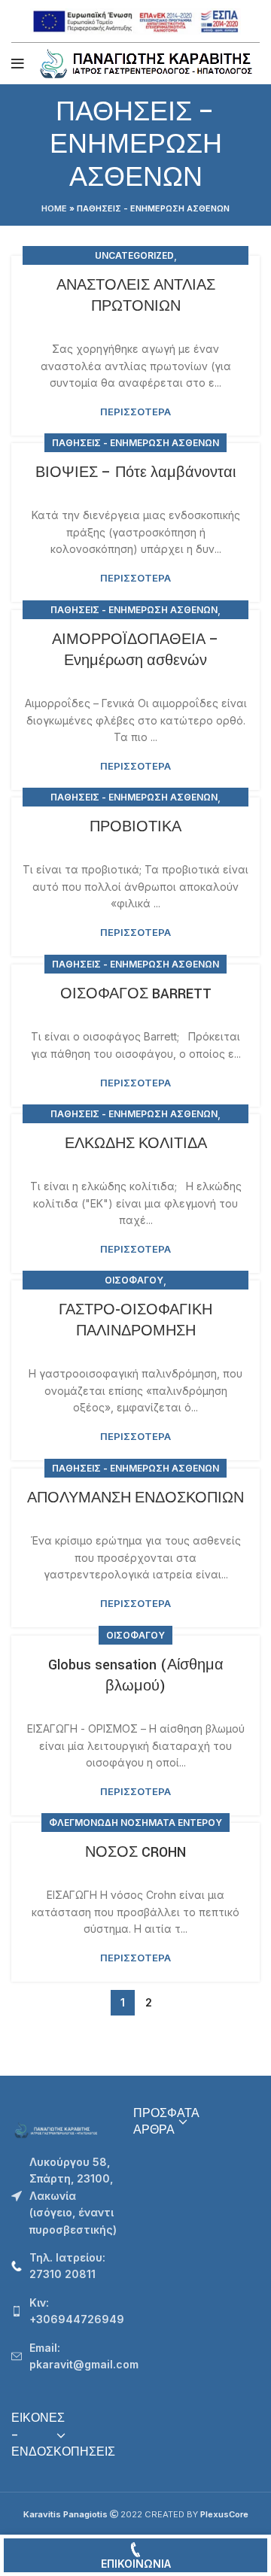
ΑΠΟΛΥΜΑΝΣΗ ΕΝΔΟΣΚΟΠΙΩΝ (135, 1498)
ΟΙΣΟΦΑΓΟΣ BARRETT (136, 994)
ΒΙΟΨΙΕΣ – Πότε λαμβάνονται (135, 472)
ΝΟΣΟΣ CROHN (135, 1852)
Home (54, 208)
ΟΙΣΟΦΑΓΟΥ (134, 1280)
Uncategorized (134, 255)
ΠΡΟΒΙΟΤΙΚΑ (135, 827)
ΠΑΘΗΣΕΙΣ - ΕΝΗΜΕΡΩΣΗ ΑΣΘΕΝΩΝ (135, 443)
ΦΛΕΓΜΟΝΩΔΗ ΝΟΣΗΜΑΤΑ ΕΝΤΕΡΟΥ (135, 1823)
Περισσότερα (135, 412)
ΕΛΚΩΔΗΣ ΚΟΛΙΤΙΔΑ (136, 1144)
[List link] (61, 2266)
